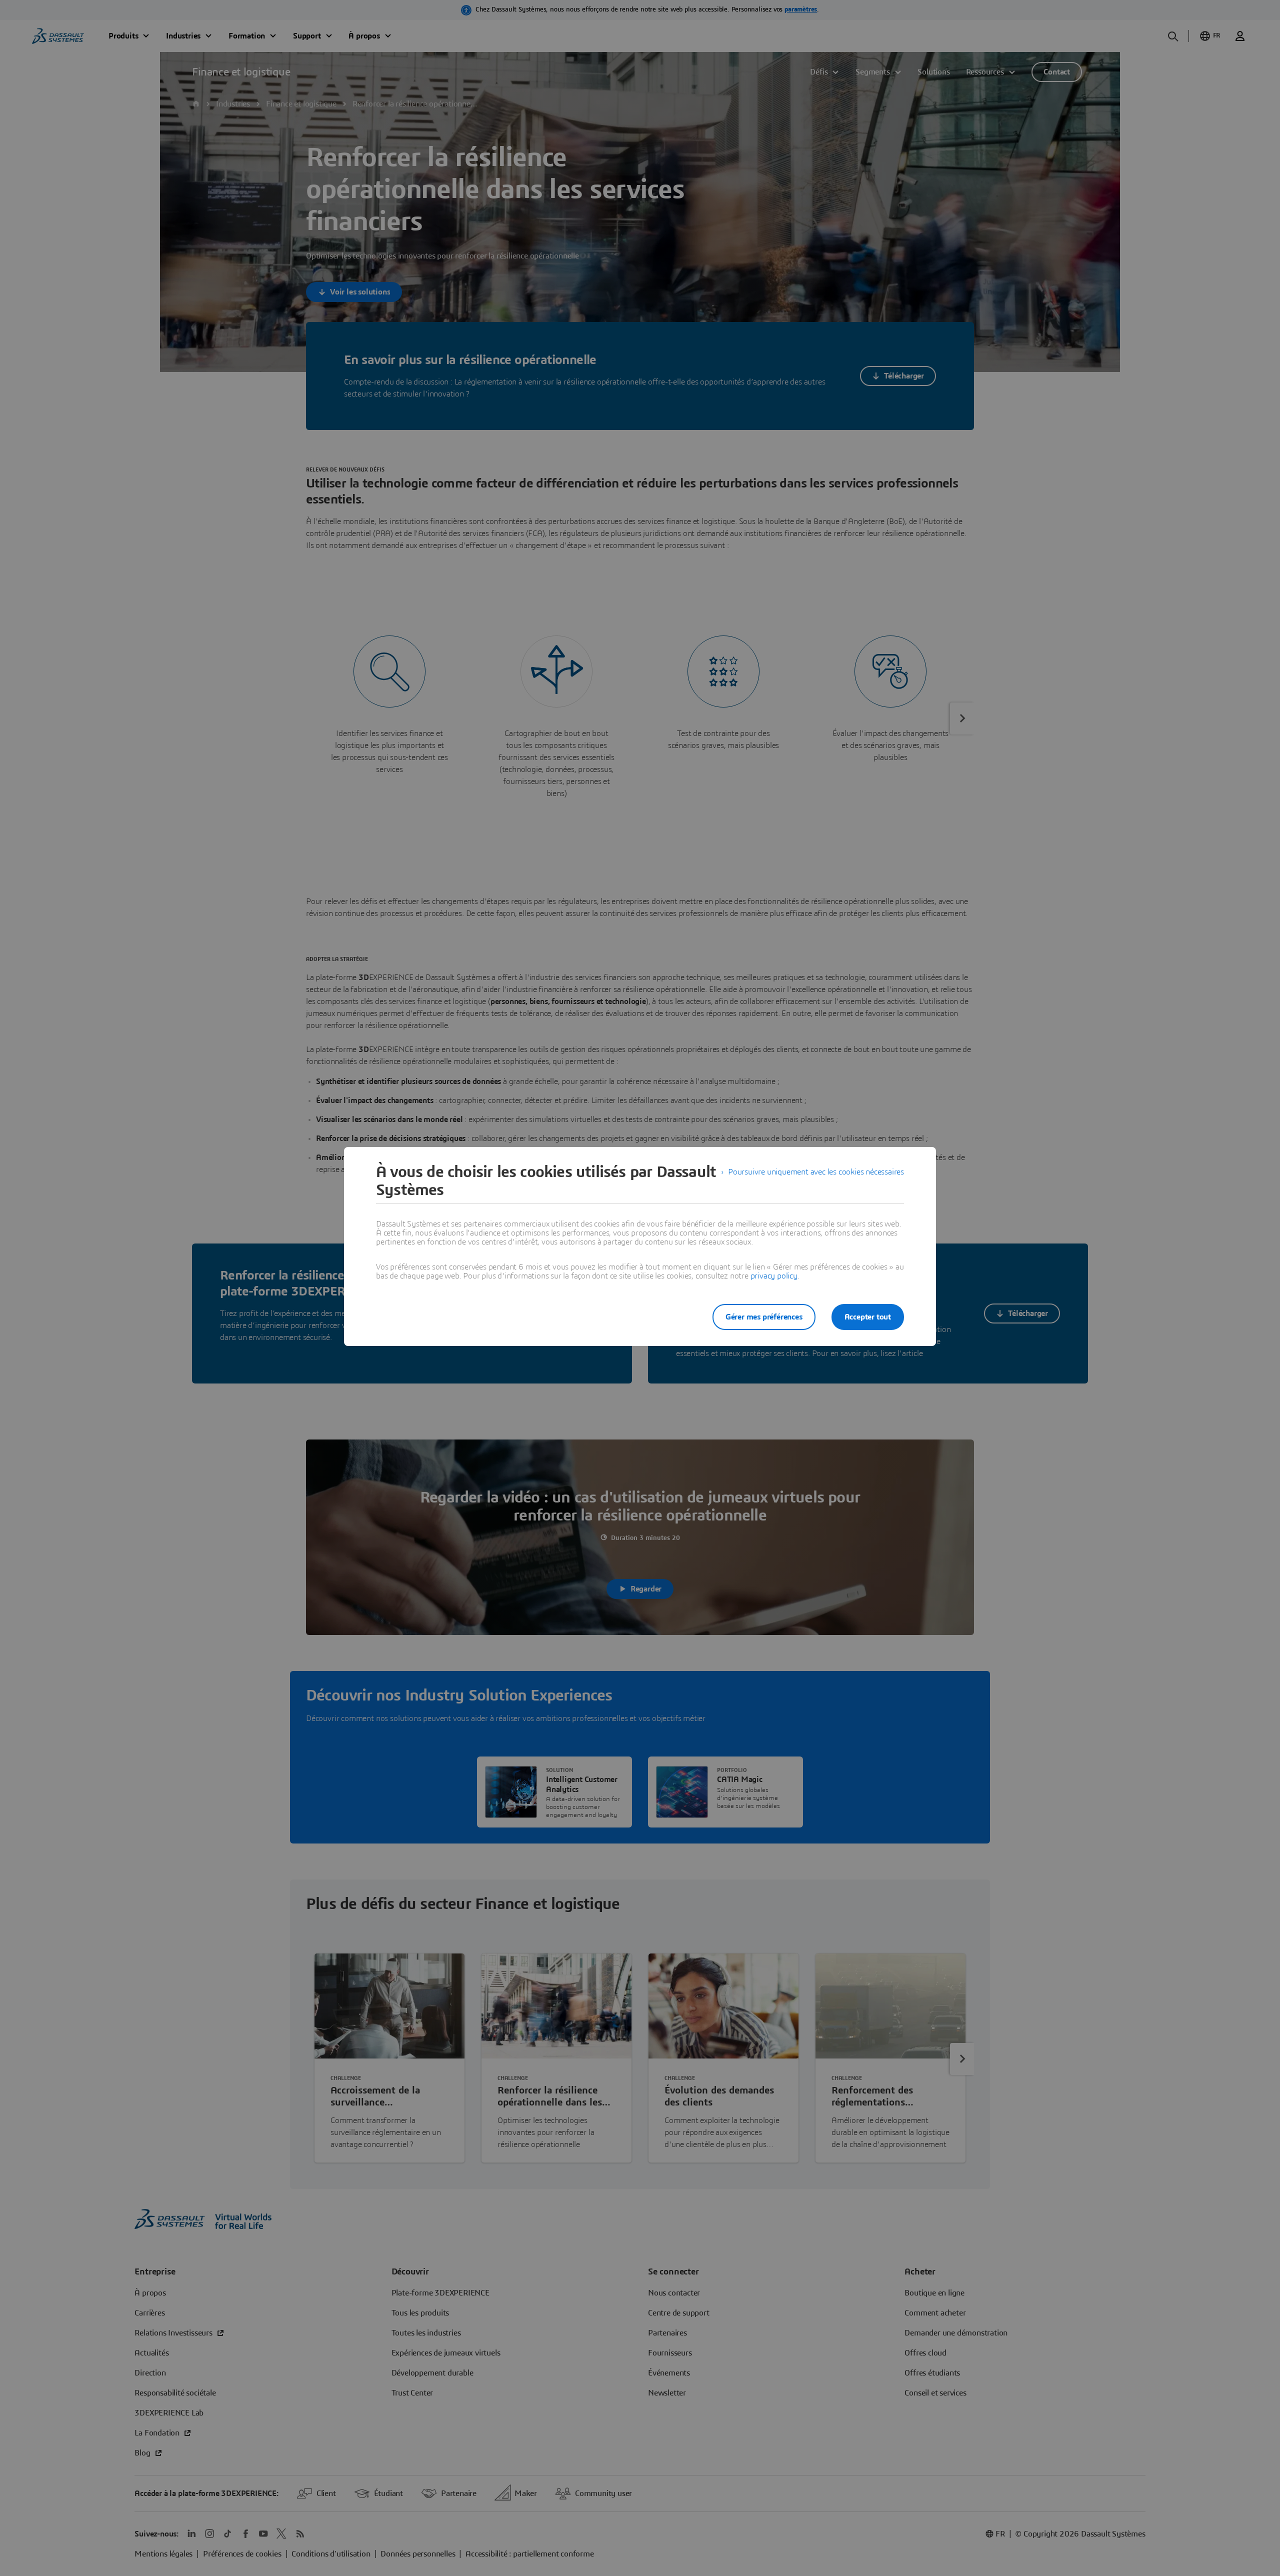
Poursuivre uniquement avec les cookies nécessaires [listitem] (816, 1172)
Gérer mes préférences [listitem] (764, 1317)
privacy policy (774, 1276)
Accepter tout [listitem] (868, 1317)
